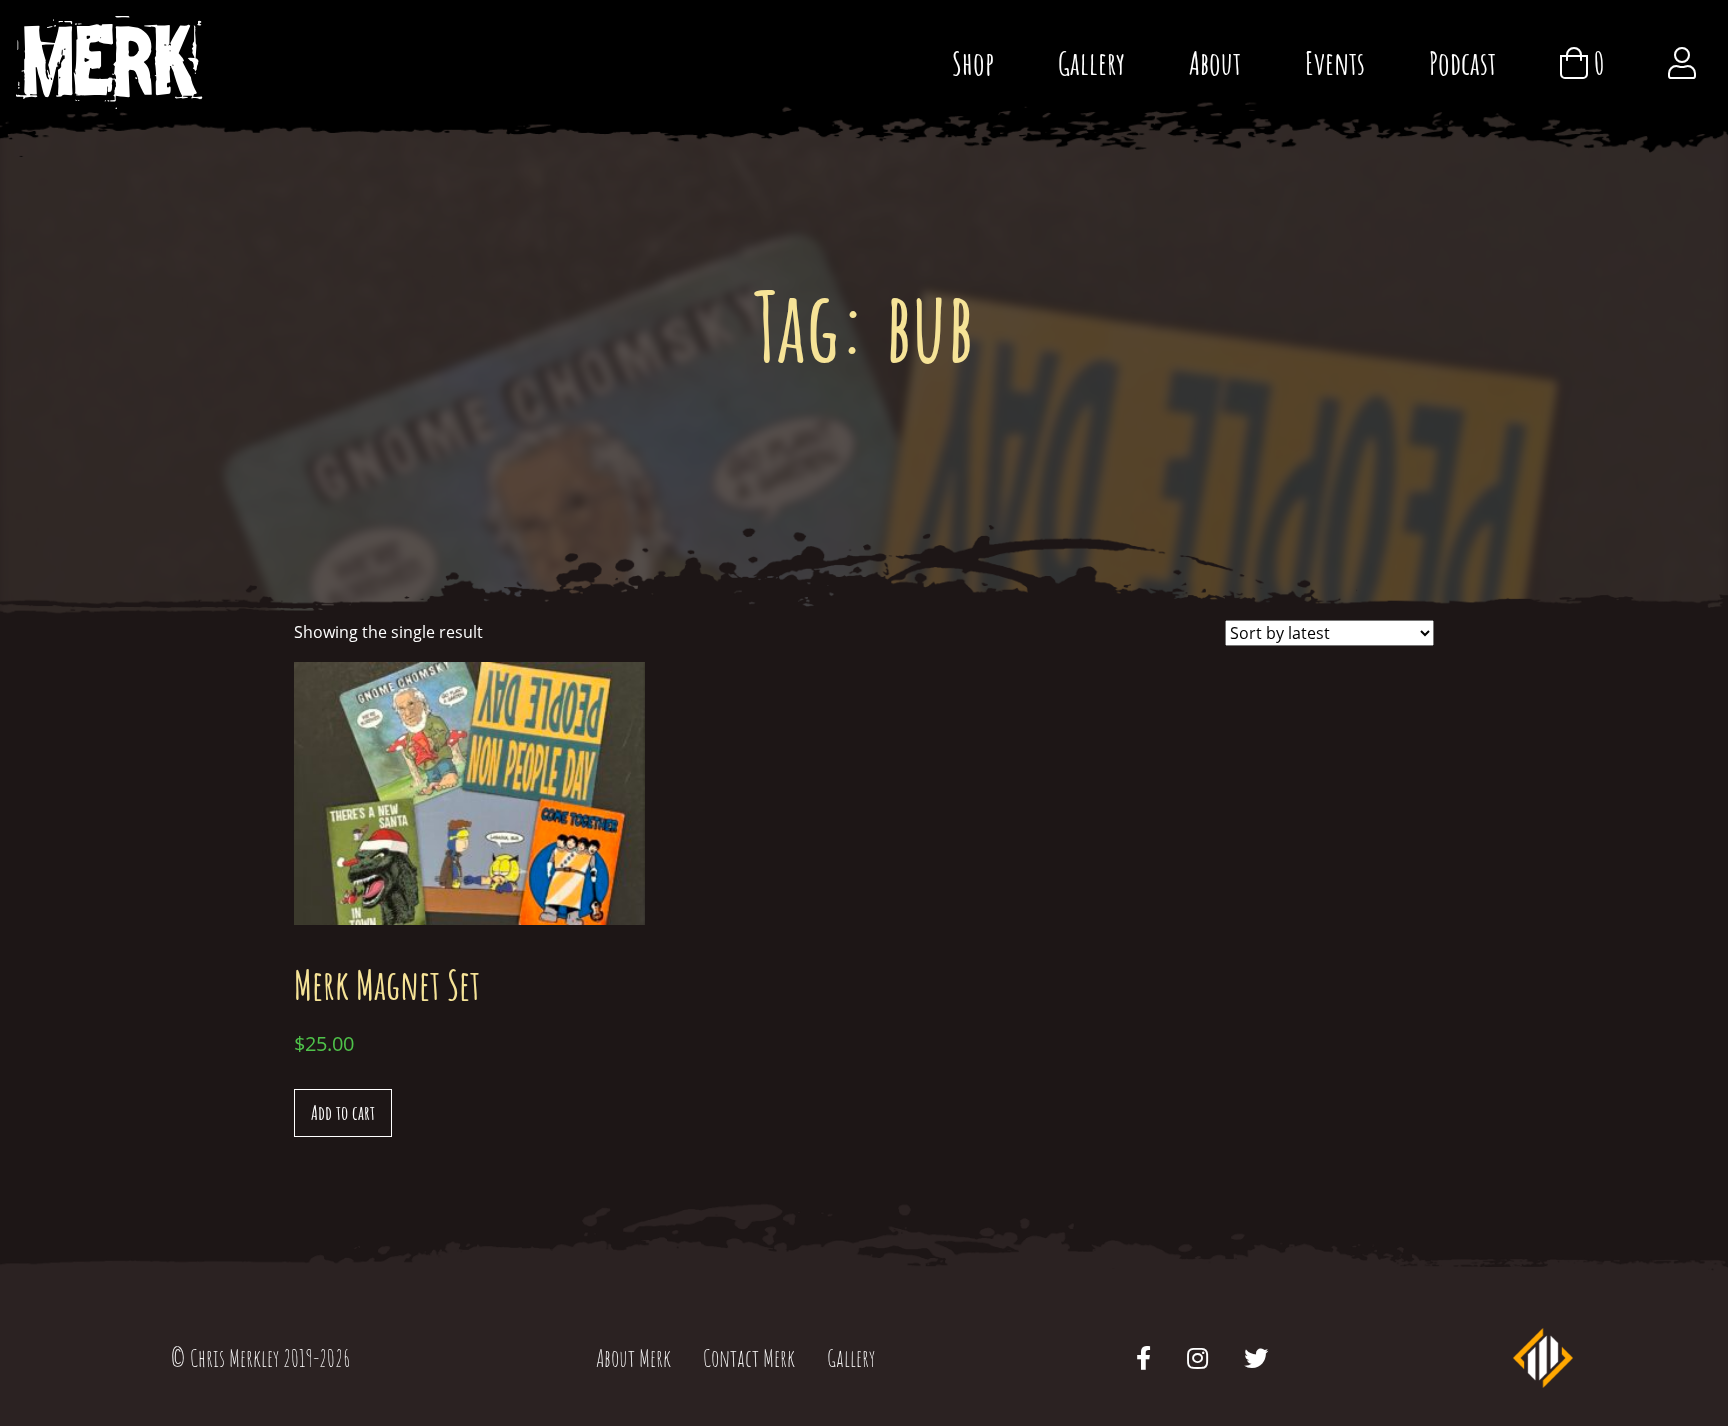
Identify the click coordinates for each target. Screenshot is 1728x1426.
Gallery (1091, 62)
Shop (973, 62)
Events (1335, 62)
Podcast (1462, 62)
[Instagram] (1197, 1358)
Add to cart (343, 1112)
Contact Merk (749, 1358)
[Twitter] (1256, 1358)
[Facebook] (1143, 1358)
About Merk (633, 1358)
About (1215, 62)
